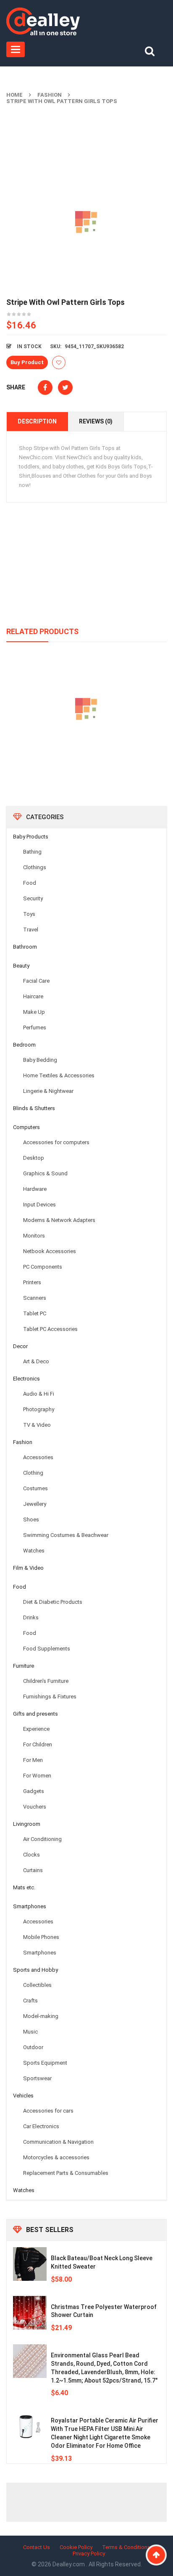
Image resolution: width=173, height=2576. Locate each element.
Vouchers (35, 1807)
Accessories (38, 1457)
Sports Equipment (45, 2063)
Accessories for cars (48, 2111)
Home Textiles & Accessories (59, 1075)
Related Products (42, 631)
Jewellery (35, 1504)
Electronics (26, 1379)
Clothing (33, 1473)
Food (30, 883)
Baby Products (31, 837)
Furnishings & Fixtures (50, 1697)
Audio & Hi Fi (39, 1394)
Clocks (31, 1855)
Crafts (30, 2001)
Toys (29, 914)
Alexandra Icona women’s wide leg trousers (87, 748)
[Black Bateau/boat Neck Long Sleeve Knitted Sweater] (30, 2264)
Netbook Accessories (50, 1251)
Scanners (35, 1298)
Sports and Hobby (35, 1970)
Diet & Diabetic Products (53, 1602)
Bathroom (25, 947)
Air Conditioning (42, 1839)
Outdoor (33, 2047)
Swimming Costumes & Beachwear (66, 1535)
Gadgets (34, 1791)
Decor (20, 1346)
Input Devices (39, 1205)
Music (30, 2032)
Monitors (34, 1236)
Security (33, 898)
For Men (33, 1760)
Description (37, 421)
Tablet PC (35, 1313)
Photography (39, 1409)
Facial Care (36, 981)
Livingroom (27, 1824)
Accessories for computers (56, 1142)
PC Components (43, 1267)
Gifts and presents (35, 1714)
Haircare (33, 996)
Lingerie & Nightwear (48, 1091)
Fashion (50, 95)
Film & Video (28, 1568)
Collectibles (37, 1985)
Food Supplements (47, 1649)
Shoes (31, 1519)
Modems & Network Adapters (59, 1220)
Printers (32, 1282)
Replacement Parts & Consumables (66, 2173)
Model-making (41, 2016)
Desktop (34, 1158)
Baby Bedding (40, 1060)
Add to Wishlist (59, 362)
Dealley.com (69, 2564)
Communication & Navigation (58, 2142)
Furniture (24, 1666)
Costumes (35, 1488)
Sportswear (37, 2078)
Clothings (35, 867)
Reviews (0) (96, 421)
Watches (34, 1551)
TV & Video (37, 1425)
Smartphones (30, 1906)
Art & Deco (36, 1361)
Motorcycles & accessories (56, 2157)
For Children (38, 1744)
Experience (36, 1729)
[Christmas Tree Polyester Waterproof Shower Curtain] (30, 2313)
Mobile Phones (41, 1937)
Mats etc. (24, 1887)
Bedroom (24, 1045)
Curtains (33, 1870)
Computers (26, 1127)
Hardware (35, 1189)
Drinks (31, 1617)
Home (14, 95)
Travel (31, 930)
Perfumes (35, 1027)
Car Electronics (41, 2126)
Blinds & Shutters (34, 1108)
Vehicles (23, 2096)
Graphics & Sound (45, 1173)
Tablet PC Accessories (50, 1329)
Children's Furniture (46, 1681)
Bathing (32, 852)
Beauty (21, 966)
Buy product (27, 362)
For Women (37, 1776)
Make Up (34, 1012)
